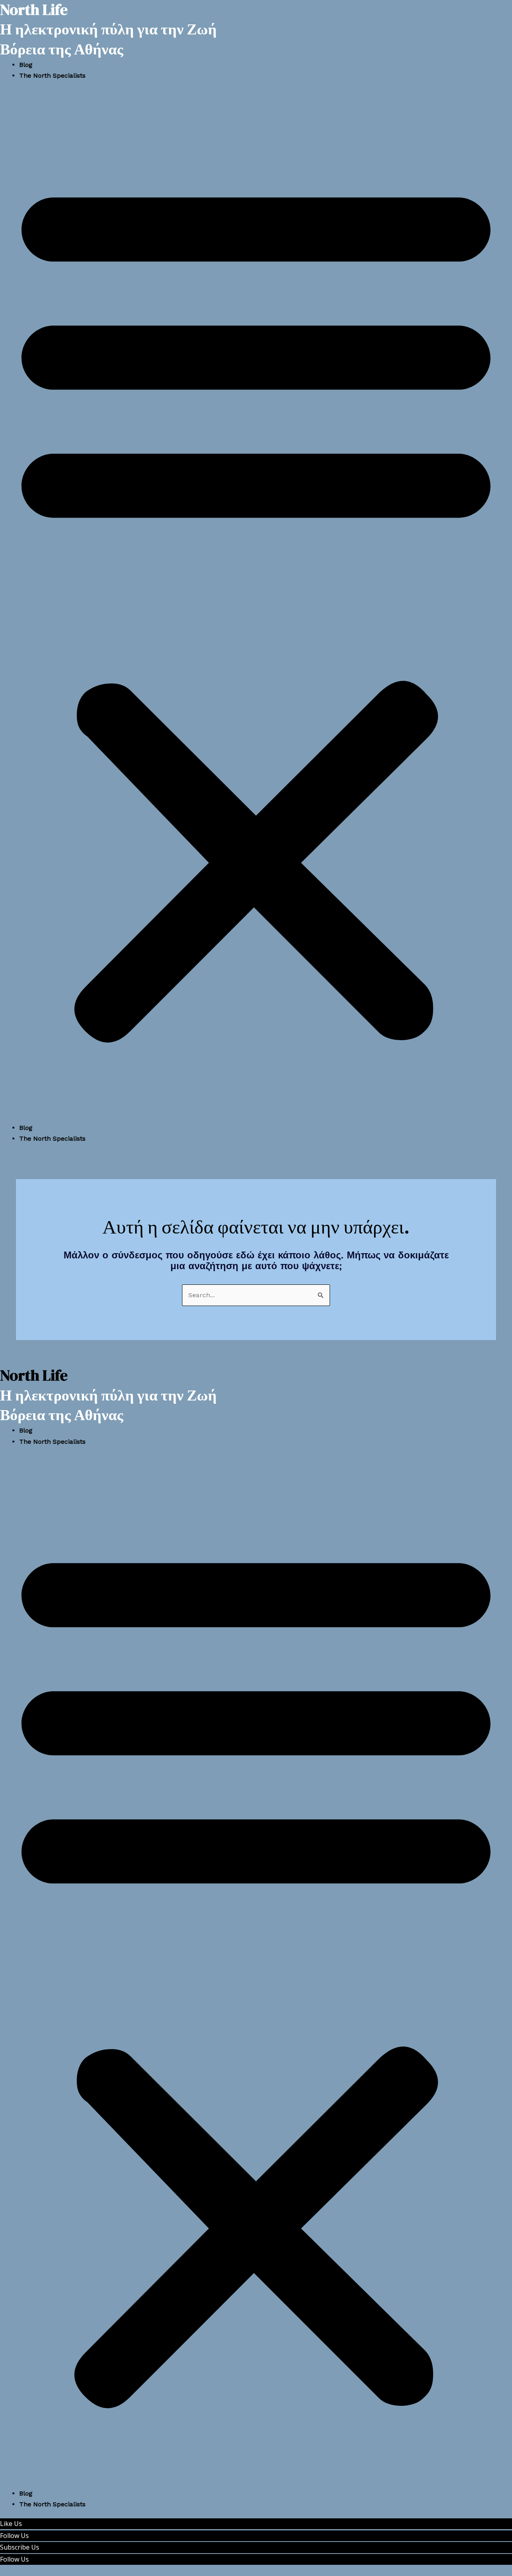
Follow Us (14, 2536)
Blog (26, 65)
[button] (256, 607)
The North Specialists (52, 75)
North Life (34, 1375)
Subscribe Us (20, 2547)
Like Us (11, 2524)
